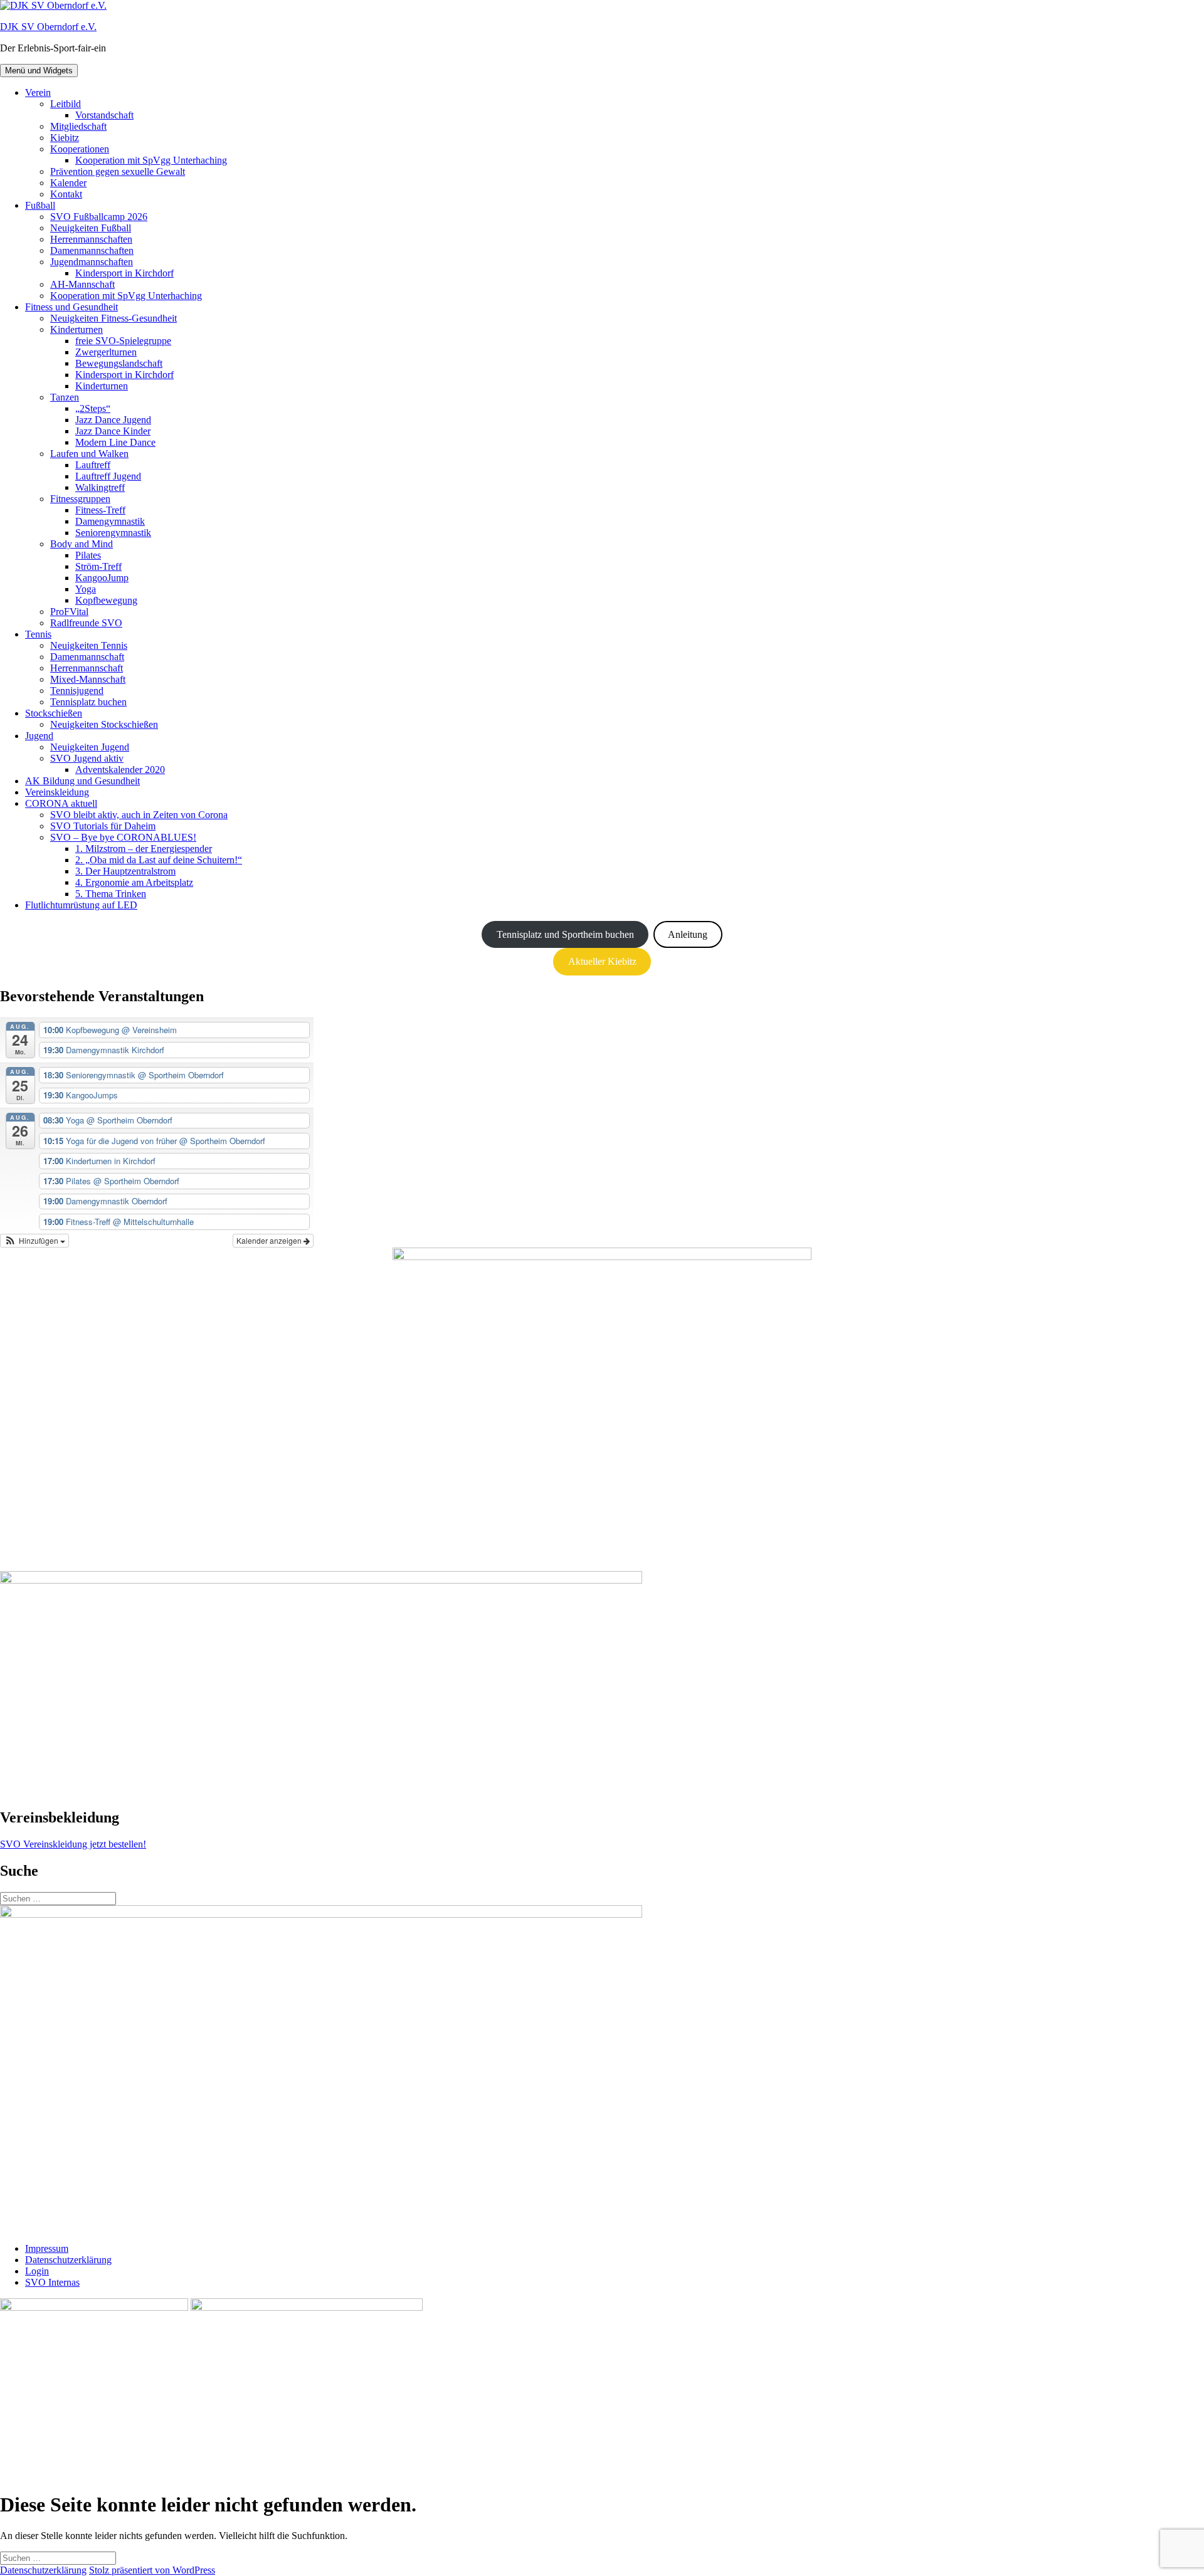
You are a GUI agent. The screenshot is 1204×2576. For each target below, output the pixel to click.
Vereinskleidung (57, 792)
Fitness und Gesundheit (71, 307)
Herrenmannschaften (91, 239)
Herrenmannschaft (87, 668)
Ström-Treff (98, 566)
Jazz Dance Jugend (113, 420)
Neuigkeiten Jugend (90, 747)
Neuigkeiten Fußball (91, 228)
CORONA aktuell (61, 803)
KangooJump (102, 578)
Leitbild (66, 104)
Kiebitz (65, 138)
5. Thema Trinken (111, 894)
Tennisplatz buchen (88, 702)
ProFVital (69, 612)
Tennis (38, 634)
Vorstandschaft (104, 115)
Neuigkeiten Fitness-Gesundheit (114, 318)
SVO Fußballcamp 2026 (99, 217)
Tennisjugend (77, 691)
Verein (38, 92)
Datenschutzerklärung (68, 2260)
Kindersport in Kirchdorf (124, 273)
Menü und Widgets (39, 71)
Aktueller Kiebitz (602, 961)
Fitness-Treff (100, 510)
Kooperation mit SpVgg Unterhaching (151, 160)
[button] (34, 1241)
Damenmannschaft (87, 657)
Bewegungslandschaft (119, 363)
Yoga (86, 589)
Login (37, 2271)
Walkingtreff (100, 487)
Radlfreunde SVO (86, 623)
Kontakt (66, 194)
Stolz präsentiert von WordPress (152, 2570)
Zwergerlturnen (106, 352)
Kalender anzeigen (270, 1240)
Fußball (40, 205)
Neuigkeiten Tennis (89, 645)
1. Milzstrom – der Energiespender (144, 849)
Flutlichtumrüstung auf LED (81, 905)
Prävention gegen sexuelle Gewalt (118, 171)
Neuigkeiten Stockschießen (104, 724)
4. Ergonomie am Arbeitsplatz (134, 882)
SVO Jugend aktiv (87, 758)
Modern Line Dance (115, 442)
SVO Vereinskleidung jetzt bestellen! (73, 1844)
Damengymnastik (110, 521)
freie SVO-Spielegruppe (123, 341)
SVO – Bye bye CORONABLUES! (123, 837)
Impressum (47, 2248)
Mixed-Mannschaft (88, 679)
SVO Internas (52, 2282)
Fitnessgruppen (80, 499)
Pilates (88, 555)
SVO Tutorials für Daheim (103, 826)
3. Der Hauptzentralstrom (125, 871)
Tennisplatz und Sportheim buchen (565, 934)
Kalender (68, 183)
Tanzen (65, 397)
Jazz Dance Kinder (113, 431)
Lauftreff (93, 465)
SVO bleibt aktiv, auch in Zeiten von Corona (139, 815)
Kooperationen (80, 149)
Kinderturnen (77, 329)
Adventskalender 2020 (120, 770)
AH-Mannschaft (82, 284)
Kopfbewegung (106, 600)
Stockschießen (54, 713)
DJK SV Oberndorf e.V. (48, 27)
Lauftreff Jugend (108, 476)
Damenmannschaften (92, 250)
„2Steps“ (93, 408)
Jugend (39, 736)
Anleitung (688, 934)
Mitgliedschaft (78, 126)
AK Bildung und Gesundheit (82, 781)
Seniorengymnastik (113, 533)
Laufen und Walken (89, 454)
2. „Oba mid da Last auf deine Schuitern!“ (159, 860)
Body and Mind (82, 544)
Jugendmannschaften (92, 262)
